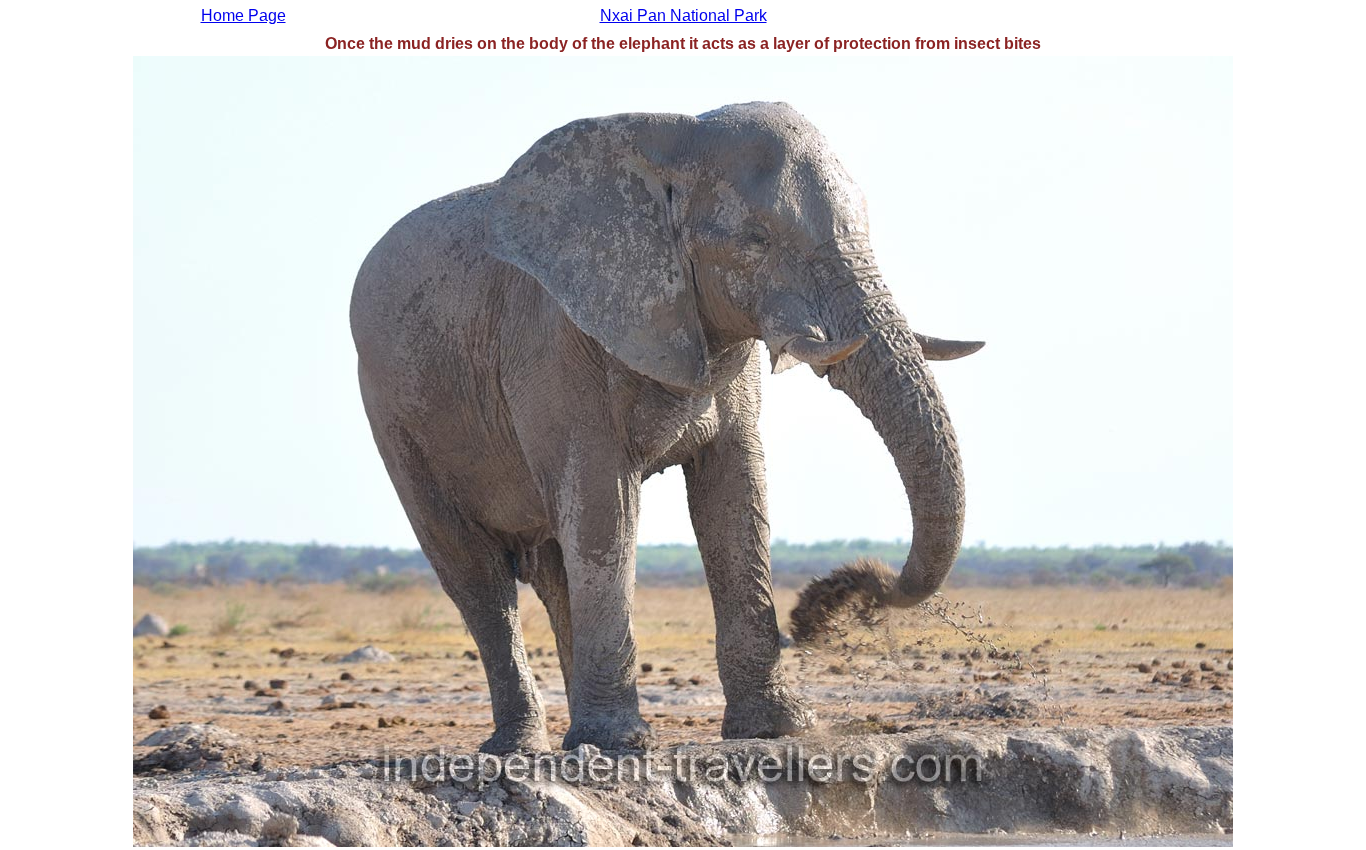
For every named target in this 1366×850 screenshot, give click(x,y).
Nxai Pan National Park (683, 15)
